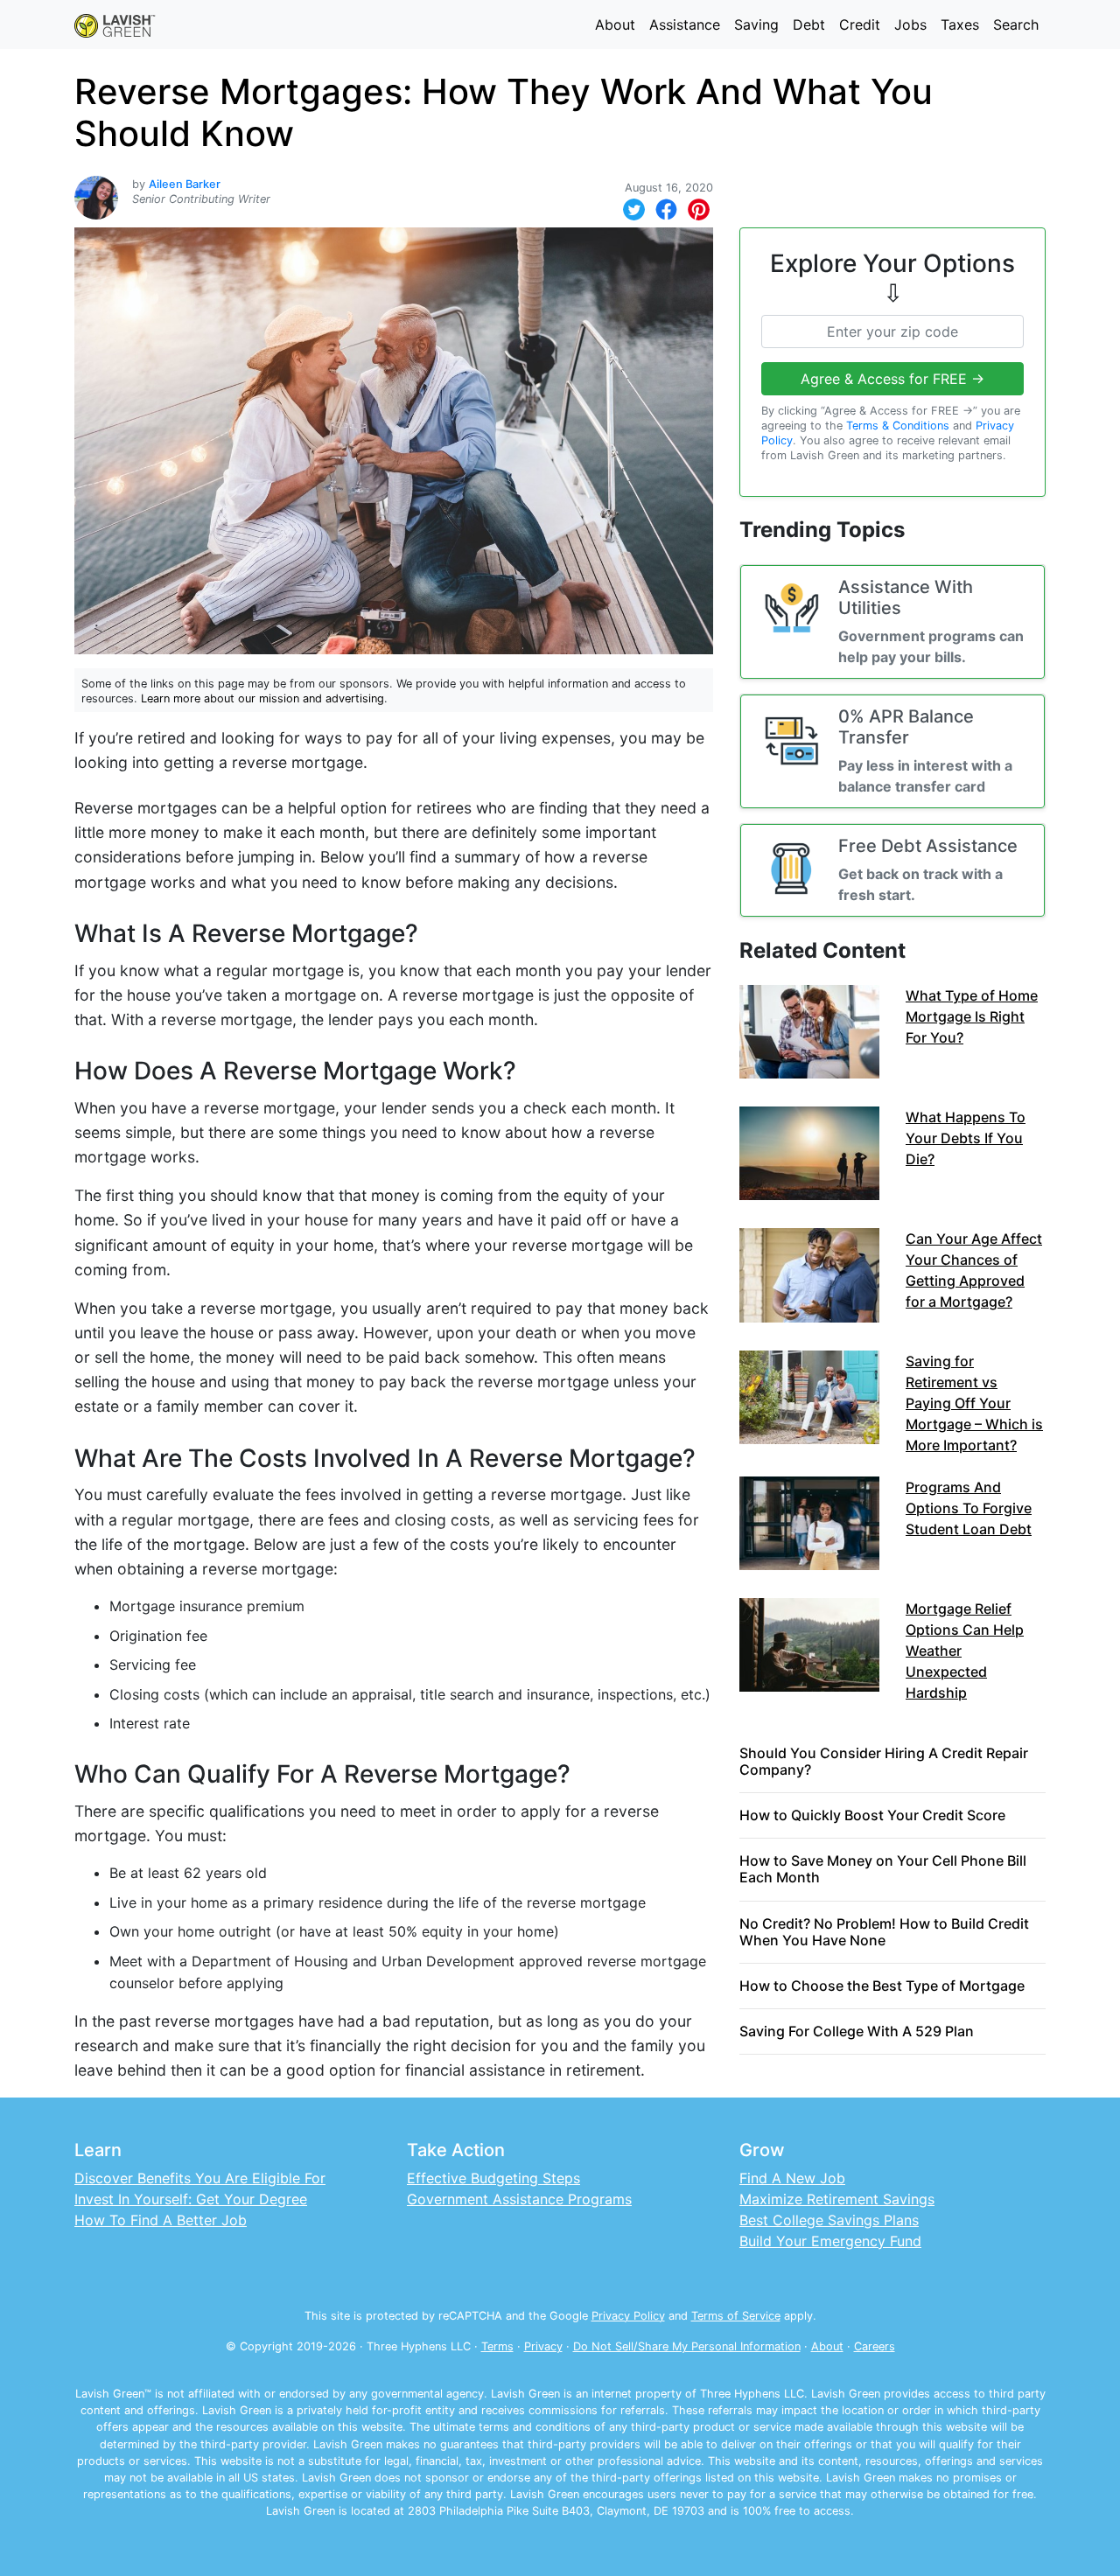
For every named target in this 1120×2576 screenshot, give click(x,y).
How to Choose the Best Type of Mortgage (882, 1986)
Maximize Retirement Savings (837, 2199)
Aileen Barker (185, 184)
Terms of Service (736, 2316)
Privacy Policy (628, 2316)
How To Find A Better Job (161, 2220)
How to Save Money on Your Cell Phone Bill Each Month (883, 1869)
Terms (497, 2346)
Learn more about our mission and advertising (262, 698)
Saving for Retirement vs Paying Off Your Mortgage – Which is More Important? (974, 1403)
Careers (875, 2346)
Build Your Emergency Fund (830, 2241)
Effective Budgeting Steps (493, 2178)
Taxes (960, 24)
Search (1016, 24)
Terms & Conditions (898, 426)
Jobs (910, 24)
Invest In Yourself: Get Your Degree (191, 2199)
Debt (809, 24)
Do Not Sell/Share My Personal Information (687, 2346)
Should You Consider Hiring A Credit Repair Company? (884, 1761)
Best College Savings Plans (829, 2220)
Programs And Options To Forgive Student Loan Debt (969, 1508)
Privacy (543, 2346)
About (615, 24)
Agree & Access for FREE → (892, 379)
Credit (860, 24)
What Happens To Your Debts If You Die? (966, 1138)
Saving (756, 24)
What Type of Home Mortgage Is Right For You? (972, 1016)
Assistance (685, 24)
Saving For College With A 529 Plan (857, 2031)
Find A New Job (792, 2178)
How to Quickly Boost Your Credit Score (872, 1815)
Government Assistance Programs (519, 2199)
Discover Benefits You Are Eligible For (200, 2178)
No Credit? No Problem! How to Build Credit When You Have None (884, 1932)
